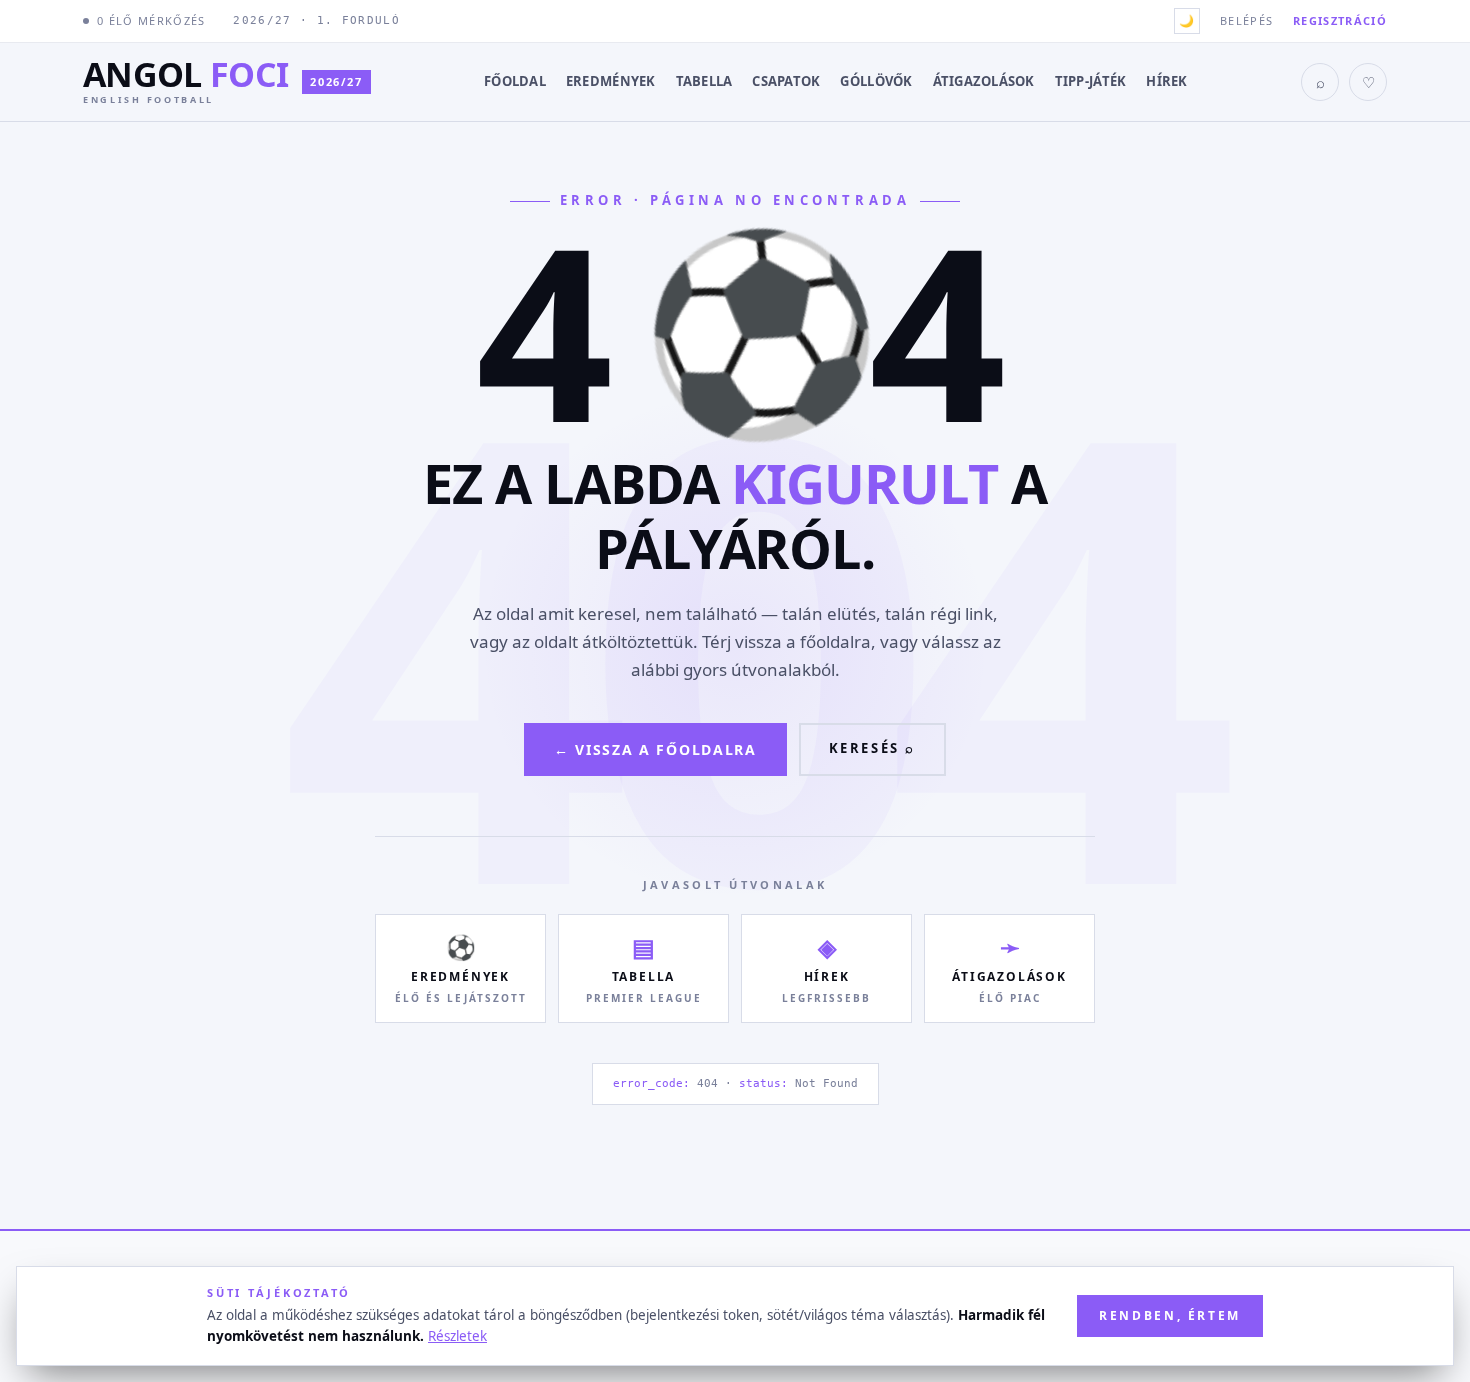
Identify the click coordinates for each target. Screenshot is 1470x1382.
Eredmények (611, 81)
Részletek (457, 1336)
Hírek (1166, 81)
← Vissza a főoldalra (655, 749)
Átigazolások (984, 81)
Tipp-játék (1091, 81)
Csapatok (786, 81)
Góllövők (876, 81)
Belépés (1246, 20)
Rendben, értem (1170, 1315)
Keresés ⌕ (872, 748)
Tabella (704, 81)
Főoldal (515, 81)
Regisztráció (1340, 20)
